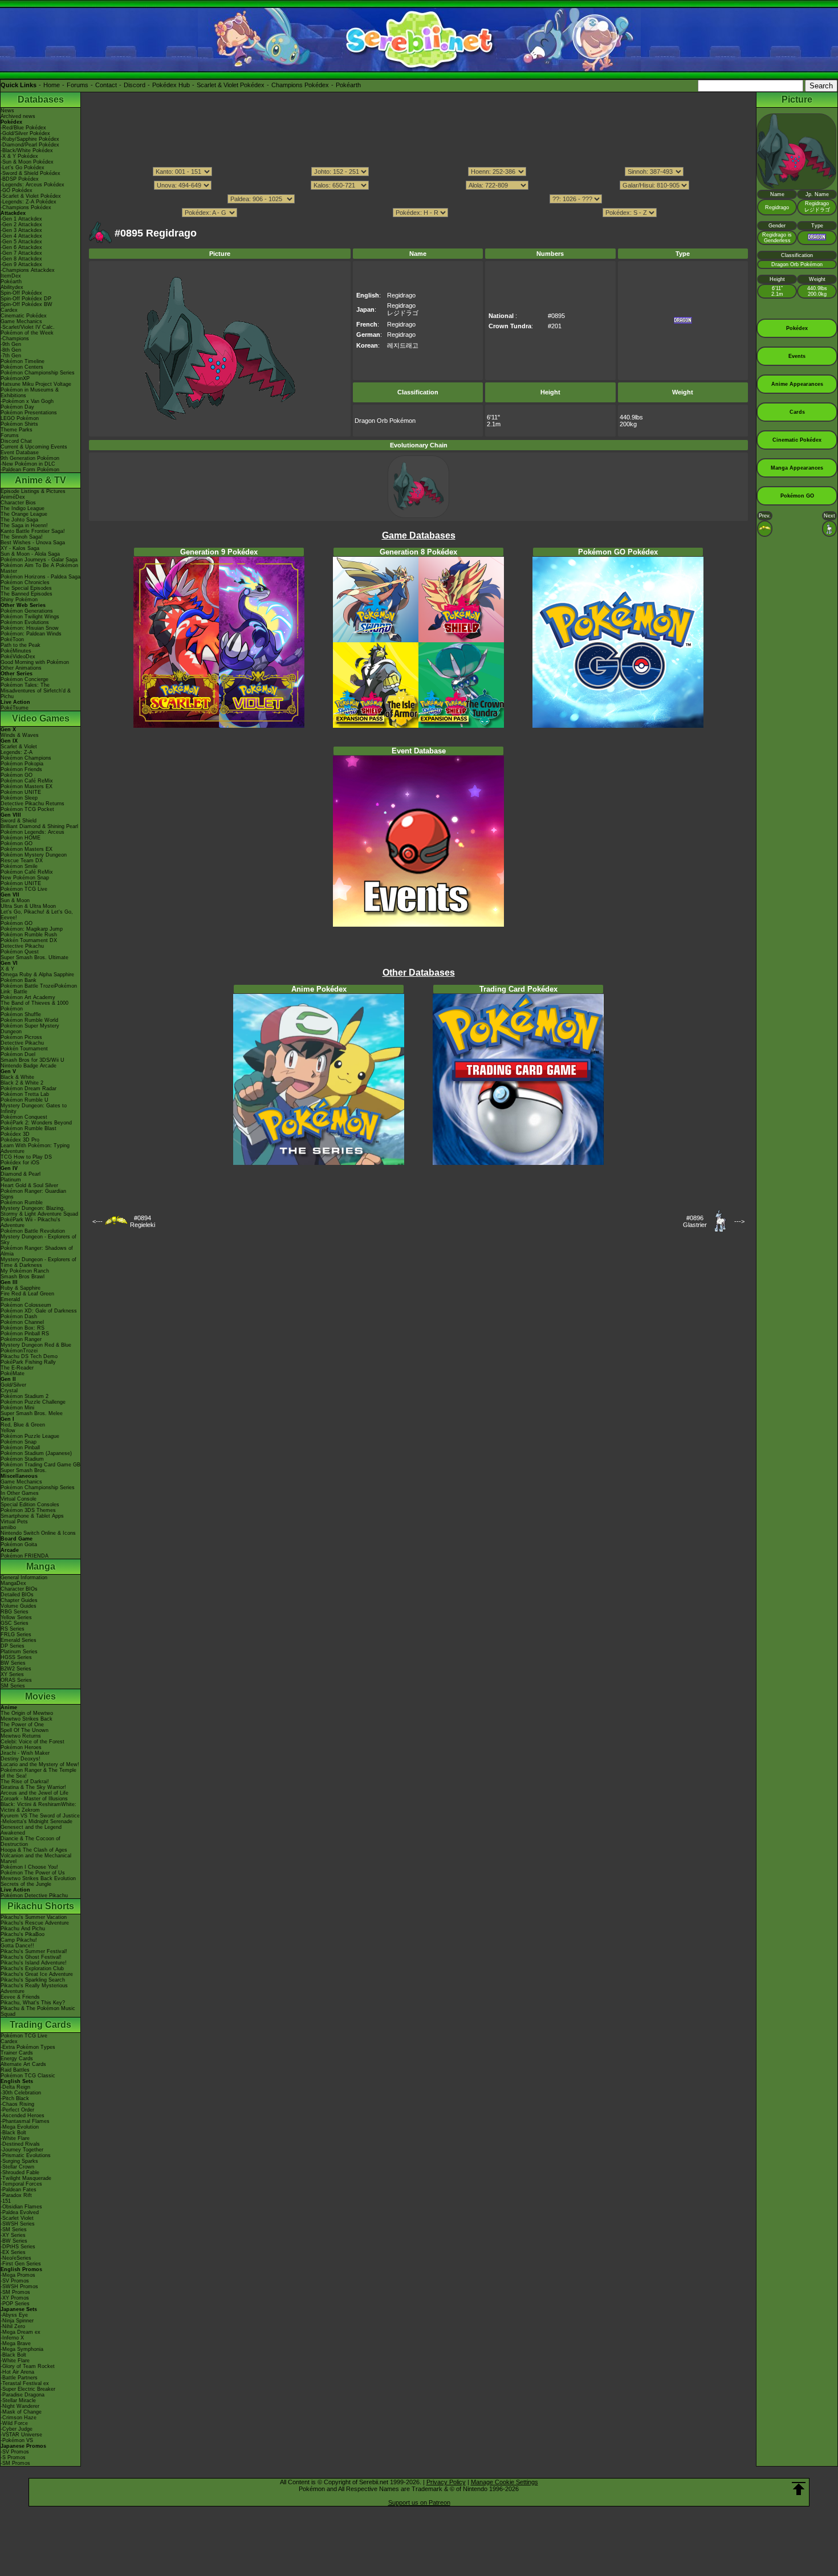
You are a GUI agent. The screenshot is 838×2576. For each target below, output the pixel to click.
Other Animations (21, 668)
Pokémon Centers (22, 367)
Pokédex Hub (171, 85)
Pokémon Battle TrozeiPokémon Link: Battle (39, 989)
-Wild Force (14, 2423)
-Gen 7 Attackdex (21, 253)
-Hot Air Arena (17, 2372)
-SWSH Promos (19, 2286)
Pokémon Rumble (22, 1203)
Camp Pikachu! (19, 1940)
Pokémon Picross (21, 1037)
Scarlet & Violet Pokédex (231, 85)
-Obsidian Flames (21, 2207)
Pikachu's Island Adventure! (34, 1963)
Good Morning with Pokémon (35, 662)
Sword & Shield (19, 821)
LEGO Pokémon (20, 418)
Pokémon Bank (19, 980)
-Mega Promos (18, 2275)
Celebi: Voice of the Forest (32, 1742)
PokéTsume (15, 708)
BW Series (13, 1663)
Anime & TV (40, 480)
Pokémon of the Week (27, 333)
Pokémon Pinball (20, 1448)
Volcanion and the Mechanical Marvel (36, 1858)
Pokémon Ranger (21, 1339)
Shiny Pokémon (19, 600)
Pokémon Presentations (29, 413)
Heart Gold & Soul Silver (29, 1185)
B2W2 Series (16, 1669)
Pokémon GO (17, 775)
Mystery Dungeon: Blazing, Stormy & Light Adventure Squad (39, 1211)
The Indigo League (23, 508)
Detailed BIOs (17, 1595)
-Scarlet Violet (17, 2218)
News (7, 111)
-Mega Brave (16, 2343)
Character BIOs (19, 1589)
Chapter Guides (19, 1600)
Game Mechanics (21, 321)
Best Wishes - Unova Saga (33, 543)
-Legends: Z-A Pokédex (29, 202)
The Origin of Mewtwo (27, 1713)
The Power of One (22, 1725)
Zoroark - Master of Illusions (34, 1799)
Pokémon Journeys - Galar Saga (39, 560)
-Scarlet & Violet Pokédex (31, 196)
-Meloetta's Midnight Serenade (36, 1821)
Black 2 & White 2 (22, 1083)
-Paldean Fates (19, 2190)
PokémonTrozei (19, 1351)
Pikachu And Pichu (23, 1929)
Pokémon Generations (27, 611)
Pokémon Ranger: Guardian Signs (33, 1194)
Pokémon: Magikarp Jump (32, 929)
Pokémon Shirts (19, 424)
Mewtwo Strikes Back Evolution (38, 1878)
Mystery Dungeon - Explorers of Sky (38, 1240)
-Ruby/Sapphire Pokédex (30, 139)
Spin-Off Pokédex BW (27, 304)
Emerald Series (19, 1640)
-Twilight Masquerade (26, 2178)
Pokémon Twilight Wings (30, 617)
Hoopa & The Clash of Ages (34, 1850)
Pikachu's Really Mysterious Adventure (34, 1988)
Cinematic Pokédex (24, 316)
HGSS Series (16, 1657)
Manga (41, 1566)
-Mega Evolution (20, 2127)
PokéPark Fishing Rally (28, 1362)
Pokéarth (348, 85)
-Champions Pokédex (26, 207)
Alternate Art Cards (23, 2064)
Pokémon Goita (19, 1544)
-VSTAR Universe (21, 2435)
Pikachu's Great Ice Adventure (37, 1974)
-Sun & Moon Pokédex (27, 162)
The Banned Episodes (27, 594)
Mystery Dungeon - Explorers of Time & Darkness (38, 1262)
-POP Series (15, 2304)
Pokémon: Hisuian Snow (30, 628)
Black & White (17, 1077)
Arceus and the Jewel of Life (34, 1793)
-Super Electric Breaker (28, 2389)
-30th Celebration (21, 2093)
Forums (78, 85)
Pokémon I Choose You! (29, 1867)
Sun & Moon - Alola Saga (30, 554)
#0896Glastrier (695, 1221)
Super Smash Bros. (24, 1470)
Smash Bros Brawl (23, 1277)
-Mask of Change (21, 2412)
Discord (135, 85)
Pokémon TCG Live (24, 889)
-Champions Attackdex (28, 270)
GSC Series (15, 1623)
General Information (24, 1578)
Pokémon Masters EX (27, 786)
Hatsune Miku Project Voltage (36, 384)
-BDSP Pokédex (20, 179)
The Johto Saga (19, 520)
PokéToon (12, 639)
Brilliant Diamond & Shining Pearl (39, 826)
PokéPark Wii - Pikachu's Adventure (30, 1222)
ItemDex (11, 276)
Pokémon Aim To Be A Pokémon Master (39, 568)
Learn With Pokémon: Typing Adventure (35, 1148)
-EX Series (13, 2252)
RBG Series (15, 1612)
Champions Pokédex (300, 85)
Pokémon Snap (19, 1442)
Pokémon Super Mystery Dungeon (30, 1029)
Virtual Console (19, 1499)
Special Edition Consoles (30, 1505)
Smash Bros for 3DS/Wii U (32, 1060)
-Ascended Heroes (23, 2116)
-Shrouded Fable (20, 2173)
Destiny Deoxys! (21, 1759)
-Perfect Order (17, 2110)
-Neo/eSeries (16, 2258)
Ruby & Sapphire (21, 1288)
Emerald (10, 1299)
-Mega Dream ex (21, 2332)
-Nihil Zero (13, 2326)
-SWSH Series (18, 2224)
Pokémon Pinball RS (25, 1334)
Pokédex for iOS (20, 1163)
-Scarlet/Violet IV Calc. (28, 327)
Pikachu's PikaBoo (23, 1934)
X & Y (7, 969)
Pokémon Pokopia (22, 764)
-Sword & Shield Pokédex (30, 173)
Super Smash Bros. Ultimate (34, 957)
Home (52, 85)
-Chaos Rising (17, 2104)
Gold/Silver (13, 1385)
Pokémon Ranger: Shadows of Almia (37, 1251)
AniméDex (13, 497)
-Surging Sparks (19, 2161)
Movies (40, 1696)
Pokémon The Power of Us (33, 1873)
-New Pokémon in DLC (28, 464)
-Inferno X (12, 2338)
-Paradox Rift (16, 2195)
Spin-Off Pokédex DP (26, 299)
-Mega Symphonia (22, 2349)
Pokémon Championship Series (38, 373)
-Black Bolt (13, 2133)
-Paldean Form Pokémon (30, 470)
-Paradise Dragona (23, 2395)
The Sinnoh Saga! (22, 537)
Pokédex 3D (15, 1134)
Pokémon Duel (18, 1054)
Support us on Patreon (419, 2502)
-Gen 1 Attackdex (21, 219)
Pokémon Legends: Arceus (32, 832)
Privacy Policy (446, 2482)
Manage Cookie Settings (505, 2482)
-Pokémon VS (17, 2440)
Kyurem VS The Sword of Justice (40, 1816)
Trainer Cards (17, 2053)
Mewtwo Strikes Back (27, 1719)
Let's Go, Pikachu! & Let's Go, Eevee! (37, 915)
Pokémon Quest (20, 952)
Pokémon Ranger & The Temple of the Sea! (38, 1773)
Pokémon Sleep (19, 798)
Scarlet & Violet (19, 747)
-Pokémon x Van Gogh (27, 401)
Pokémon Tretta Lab (25, 1094)
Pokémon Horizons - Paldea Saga (40, 577)
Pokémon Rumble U (25, 1100)
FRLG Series (16, 1635)
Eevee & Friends (20, 1997)
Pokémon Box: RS (23, 1328)
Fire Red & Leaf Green (27, 1294)
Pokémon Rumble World (29, 1020)
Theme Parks (17, 430)
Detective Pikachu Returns (32, 804)
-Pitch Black (15, 2098)
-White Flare (15, 2138)
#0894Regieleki (143, 1221)
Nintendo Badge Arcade (29, 1066)
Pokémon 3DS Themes (28, 1510)
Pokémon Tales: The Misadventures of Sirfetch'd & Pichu (36, 691)
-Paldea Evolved (20, 2212)
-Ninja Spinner (17, 2321)
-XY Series (13, 2235)
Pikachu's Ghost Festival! (31, 1957)
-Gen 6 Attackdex (21, 247)
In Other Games (20, 1493)
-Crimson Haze (19, 2418)
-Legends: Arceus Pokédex (32, 185)
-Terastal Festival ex (25, 2383)
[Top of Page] (799, 2489)
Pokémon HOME (21, 838)
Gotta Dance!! (17, 1946)
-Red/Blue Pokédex (23, 128)
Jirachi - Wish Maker (25, 1753)
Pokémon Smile (19, 866)
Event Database (20, 453)
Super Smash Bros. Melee (32, 1413)
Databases (41, 99)
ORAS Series (16, 1680)
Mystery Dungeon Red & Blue (36, 1345)
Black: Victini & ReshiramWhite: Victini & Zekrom (38, 1807)
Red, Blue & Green (23, 1425)
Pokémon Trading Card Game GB (40, 1465)
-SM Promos (15, 2292)
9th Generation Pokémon (30, 458)
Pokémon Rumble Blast (29, 1128)
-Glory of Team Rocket (28, 2366)
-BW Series (14, 2241)
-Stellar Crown (17, 2167)
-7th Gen (11, 356)
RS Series (13, 1629)
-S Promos (13, 2457)
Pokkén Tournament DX (29, 940)
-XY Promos (15, 2298)
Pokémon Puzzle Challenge (33, 1402)
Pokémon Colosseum (26, 1305)
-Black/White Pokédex (27, 150)
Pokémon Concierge (25, 679)
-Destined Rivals (20, 2144)
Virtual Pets (14, 1522)
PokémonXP (15, 378)
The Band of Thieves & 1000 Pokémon (34, 1006)
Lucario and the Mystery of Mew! (40, 1764)
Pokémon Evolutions (25, 622)
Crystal (9, 1391)
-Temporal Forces (21, 2184)
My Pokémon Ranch (25, 1271)
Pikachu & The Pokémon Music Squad (38, 2011)
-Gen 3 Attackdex (21, 230)
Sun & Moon (15, 900)
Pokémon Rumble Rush (29, 935)
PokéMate (13, 1373)
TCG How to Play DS (26, 1157)
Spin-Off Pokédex (21, 293)
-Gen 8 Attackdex (21, 259)
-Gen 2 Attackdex (21, 225)
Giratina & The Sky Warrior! (33, 1787)
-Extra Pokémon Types (28, 2047)
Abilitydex (12, 287)
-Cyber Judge (17, 2429)
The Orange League (24, 514)
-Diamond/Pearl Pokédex (30, 145)
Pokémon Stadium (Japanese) (36, 1453)
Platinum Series (19, 1652)
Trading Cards (40, 2025)
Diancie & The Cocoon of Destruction (30, 1841)
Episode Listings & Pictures (33, 491)
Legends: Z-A (17, 752)
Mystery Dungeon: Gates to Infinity (34, 1108)
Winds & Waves (20, 735)
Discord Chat (16, 441)
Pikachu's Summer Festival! (34, 1951)
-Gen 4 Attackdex (21, 236)
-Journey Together (22, 2150)
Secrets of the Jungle (26, 1884)
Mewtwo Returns (21, 1736)
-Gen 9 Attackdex (21, 264)
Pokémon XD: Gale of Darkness (39, 1311)
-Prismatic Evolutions (26, 2155)
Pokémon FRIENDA (25, 1556)
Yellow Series (16, 1617)
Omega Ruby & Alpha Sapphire (37, 975)
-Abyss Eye (14, 2315)
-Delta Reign (15, 2087)
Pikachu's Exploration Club (32, 1968)
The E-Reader (17, 1368)
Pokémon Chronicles (25, 582)
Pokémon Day (17, 407)
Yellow (8, 1430)
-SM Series (14, 2229)
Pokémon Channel (22, 1322)
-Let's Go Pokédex (23, 168)
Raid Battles (15, 2070)
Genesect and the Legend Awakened (31, 1830)
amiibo (8, 1527)
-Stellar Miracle (18, 2400)
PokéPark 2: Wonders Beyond (36, 1123)
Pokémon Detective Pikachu (34, 1896)
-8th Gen (11, 350)
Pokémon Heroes (21, 1747)
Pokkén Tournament (24, 1049)
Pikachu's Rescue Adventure (35, 1923)
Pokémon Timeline (23, 361)
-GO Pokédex (17, 190)
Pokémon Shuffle (21, 1014)
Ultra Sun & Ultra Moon (28, 906)
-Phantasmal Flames (25, 2121)
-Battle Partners (19, 2378)
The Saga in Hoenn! (24, 525)
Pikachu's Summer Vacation (34, 1917)
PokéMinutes (16, 651)
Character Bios (18, 503)
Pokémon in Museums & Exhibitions (30, 393)
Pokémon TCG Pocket (27, 809)
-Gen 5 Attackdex (21, 242)
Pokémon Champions (26, 758)
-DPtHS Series (18, 2247)
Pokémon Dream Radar (29, 1089)
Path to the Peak (21, 645)
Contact (106, 85)
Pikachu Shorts (41, 1906)
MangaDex (13, 1583)
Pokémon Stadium (22, 1459)
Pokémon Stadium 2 (25, 1396)
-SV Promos (15, 2281)
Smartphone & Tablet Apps (32, 1516)
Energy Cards (17, 2059)
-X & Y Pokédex (19, 156)
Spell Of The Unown (25, 1730)
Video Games (41, 718)
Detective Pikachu (22, 946)
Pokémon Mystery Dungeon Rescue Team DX (34, 858)
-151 (6, 2201)
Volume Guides (19, 1606)
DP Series (13, 1646)
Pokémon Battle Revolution (33, 1231)
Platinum (11, 1180)
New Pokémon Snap (25, 878)
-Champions (15, 339)
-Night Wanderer (20, 2406)
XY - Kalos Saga (20, 548)
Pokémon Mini (17, 1408)
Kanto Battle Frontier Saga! (33, 531)
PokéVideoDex (18, 657)
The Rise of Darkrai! (25, 1782)
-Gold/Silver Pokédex (25, 133)
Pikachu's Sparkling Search (33, 1980)
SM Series (13, 1686)
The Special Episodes (26, 588)
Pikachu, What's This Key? (33, 2003)
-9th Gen (11, 344)
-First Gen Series (21, 2264)
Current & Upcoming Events (34, 447)
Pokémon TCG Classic (28, 2076)
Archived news (18, 116)
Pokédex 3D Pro (20, 1140)
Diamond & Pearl (21, 1174)
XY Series (12, 1674)
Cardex (9, 310)
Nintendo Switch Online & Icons (38, 1533)
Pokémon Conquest (24, 1117)
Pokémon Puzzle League (30, 1436)
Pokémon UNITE (21, 792)
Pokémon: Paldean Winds (31, 634)
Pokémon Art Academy (28, 997)
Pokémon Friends (21, 769)
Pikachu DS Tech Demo (29, 1356)
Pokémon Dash (19, 1316)
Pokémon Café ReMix (27, 781)
